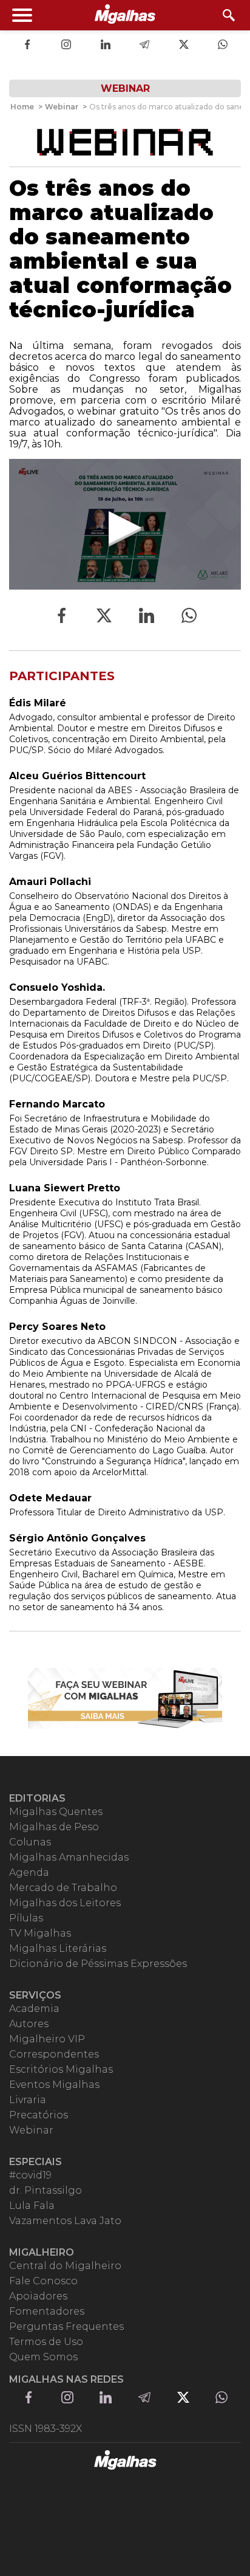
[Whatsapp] (223, 46)
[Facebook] (27, 46)
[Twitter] (184, 46)
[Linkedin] (106, 46)
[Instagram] (66, 46)
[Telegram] (144, 46)
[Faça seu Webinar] (125, 1698)
